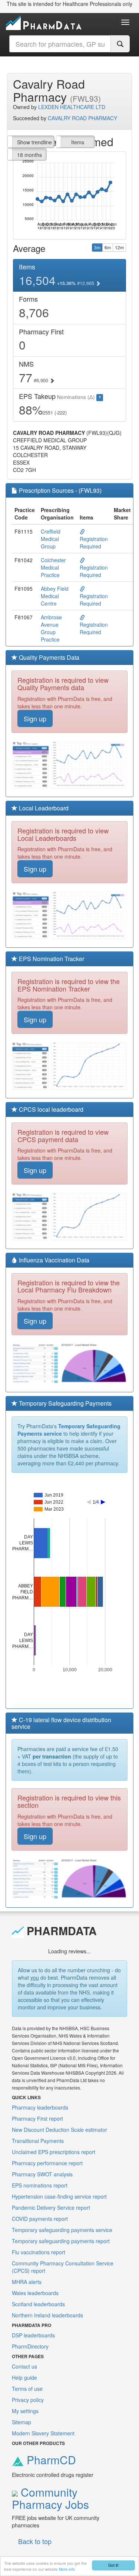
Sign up (35, 718)
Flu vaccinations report (39, 2252)
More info (67, 2569)
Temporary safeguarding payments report (61, 2241)
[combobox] (60, 44)
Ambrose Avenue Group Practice (51, 628)
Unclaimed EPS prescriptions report (54, 2152)
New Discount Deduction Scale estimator (59, 2130)
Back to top (35, 2541)
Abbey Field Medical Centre (55, 596)
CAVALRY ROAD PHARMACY (82, 118)
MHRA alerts (27, 2282)
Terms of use (27, 2389)
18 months (29, 155)
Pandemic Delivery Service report (51, 2208)
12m (119, 247)
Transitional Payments (38, 2141)
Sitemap (21, 2422)
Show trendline (34, 142)
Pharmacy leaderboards (40, 2107)
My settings (25, 2411)
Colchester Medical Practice (53, 567)
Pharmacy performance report (47, 2163)
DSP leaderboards (33, 2335)
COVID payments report (40, 2219)
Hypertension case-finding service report (59, 2196)
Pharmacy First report (37, 2118)
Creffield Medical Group (51, 539)
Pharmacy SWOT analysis (42, 2174)
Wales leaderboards (35, 2293)
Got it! (113, 2565)
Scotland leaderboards (38, 2304)
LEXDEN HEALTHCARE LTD (72, 107)
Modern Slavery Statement (43, 2433)
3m (97, 247)
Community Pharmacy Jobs (50, 2498)
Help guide (24, 2377)
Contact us (24, 2366)
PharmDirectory (30, 2346)
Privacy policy (28, 2400)
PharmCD (50, 2460)
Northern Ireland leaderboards (47, 2315)
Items (78, 142)
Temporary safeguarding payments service (62, 2230)
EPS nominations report (40, 2185)
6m (108, 247)
